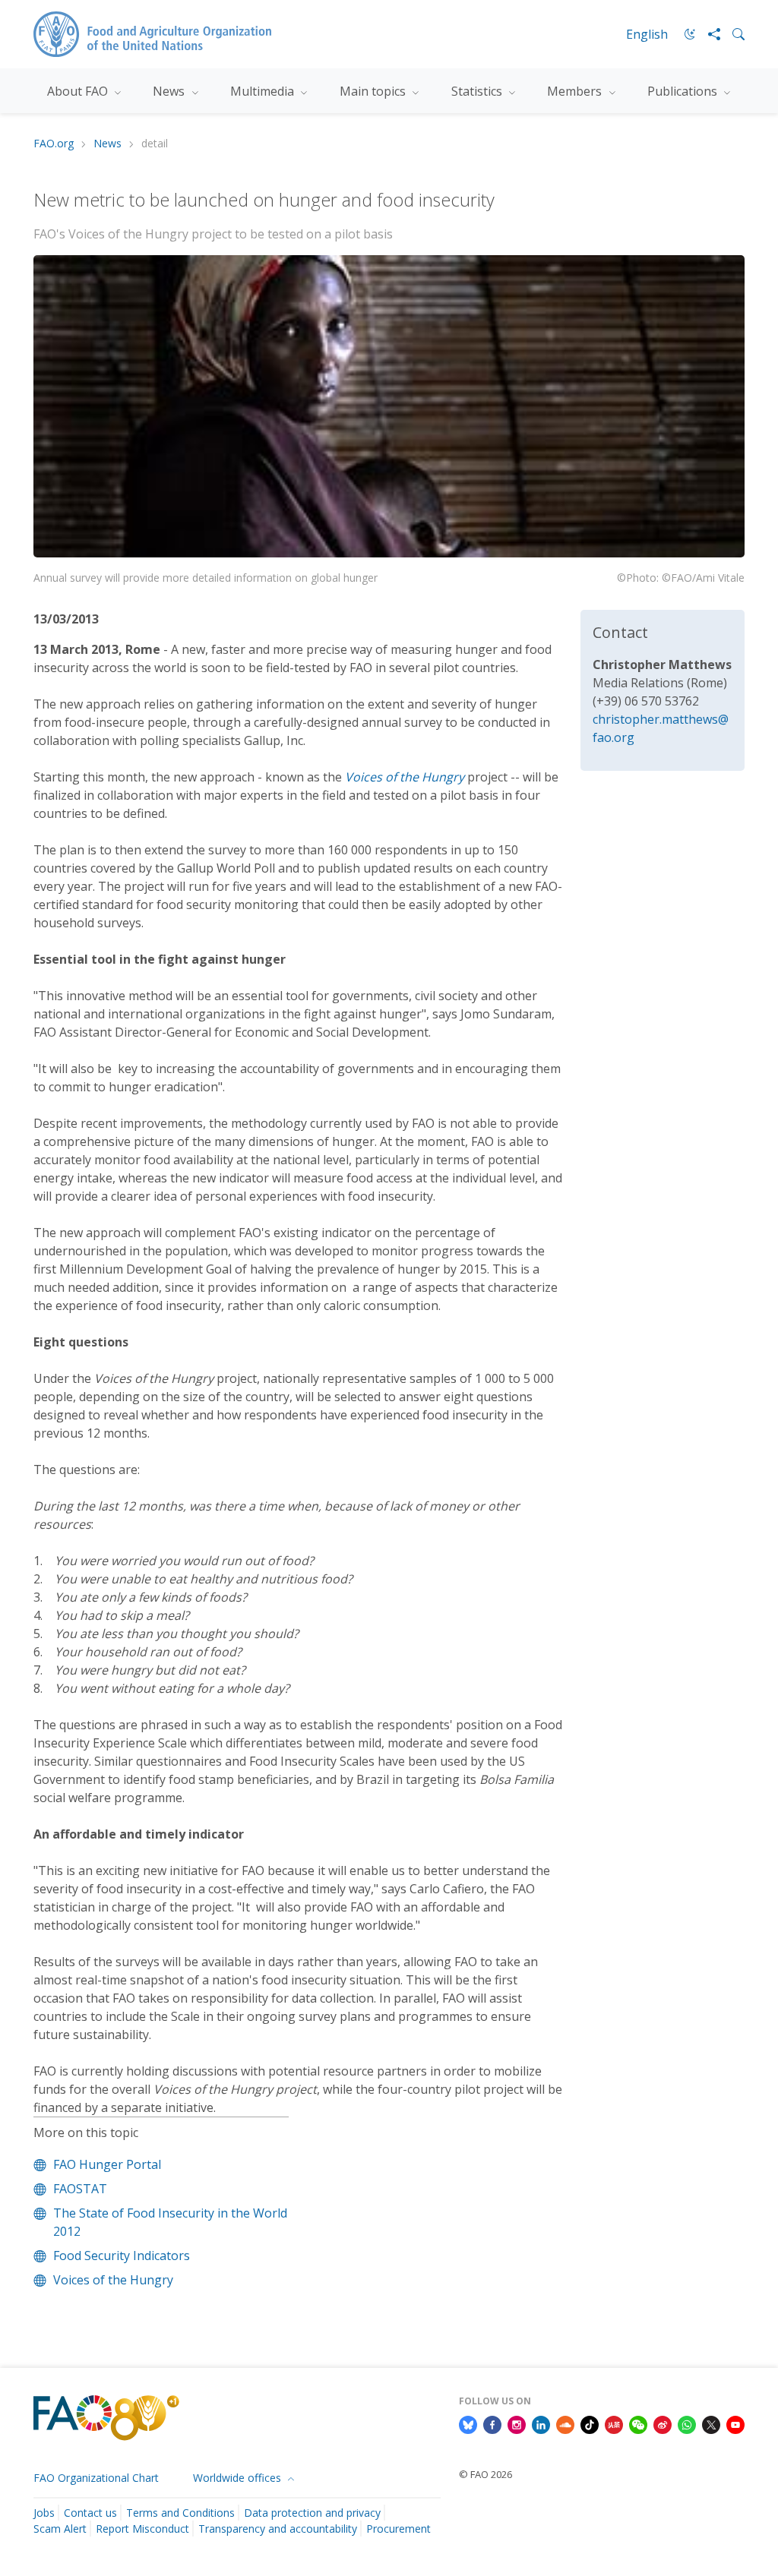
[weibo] (663, 2423)
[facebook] (492, 2423)
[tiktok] (590, 2423)
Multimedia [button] (264, 91)
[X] (711, 2423)
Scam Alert (60, 2529)
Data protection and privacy (312, 2513)
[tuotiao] (614, 2423)
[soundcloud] (565, 2423)
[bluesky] (468, 2423)
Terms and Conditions (180, 2513)
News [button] (170, 91)
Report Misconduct (142, 2529)
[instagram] (517, 2423)
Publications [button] (684, 91)
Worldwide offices (239, 2478)
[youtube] (735, 2423)
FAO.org (54, 144)
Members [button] (576, 91)
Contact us (90, 2513)
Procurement (398, 2529)
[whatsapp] (687, 2423)
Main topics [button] (374, 91)
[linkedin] (541, 2423)
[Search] (732, 34)
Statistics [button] (478, 91)
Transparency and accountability (278, 2529)
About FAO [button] (79, 91)
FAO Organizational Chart (96, 2478)
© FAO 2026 (485, 2474)
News (108, 144)
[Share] (708, 34)
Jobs (44, 2513)
